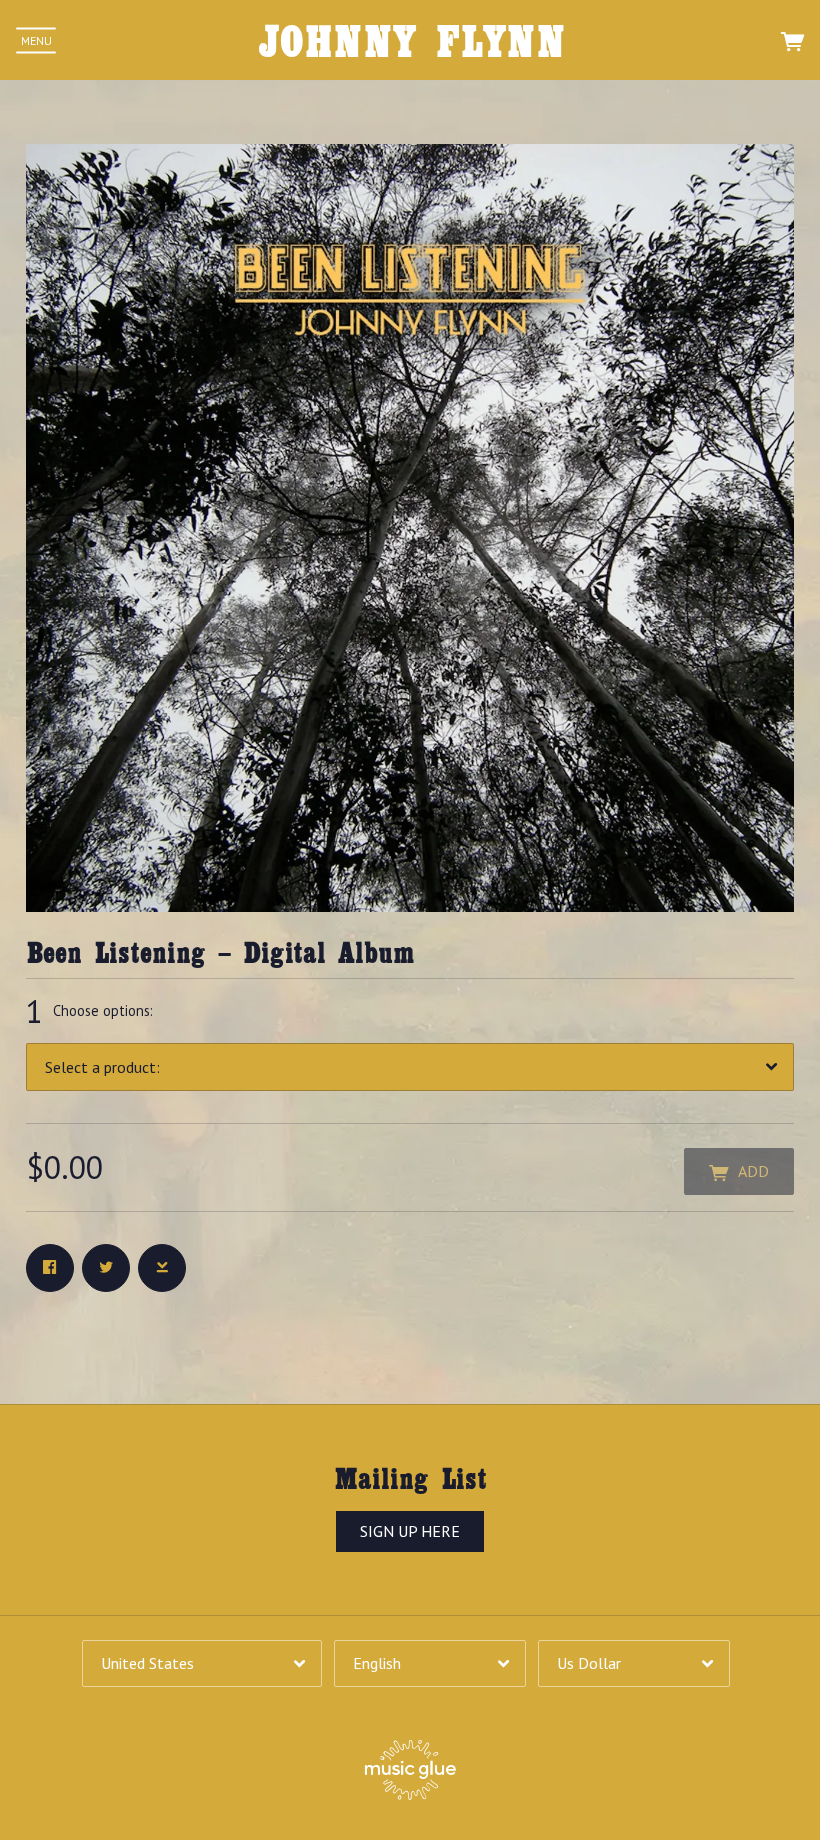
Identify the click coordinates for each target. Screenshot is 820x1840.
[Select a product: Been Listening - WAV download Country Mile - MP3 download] (410, 1066)
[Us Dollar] (634, 1663)
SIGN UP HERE (410, 1531)
